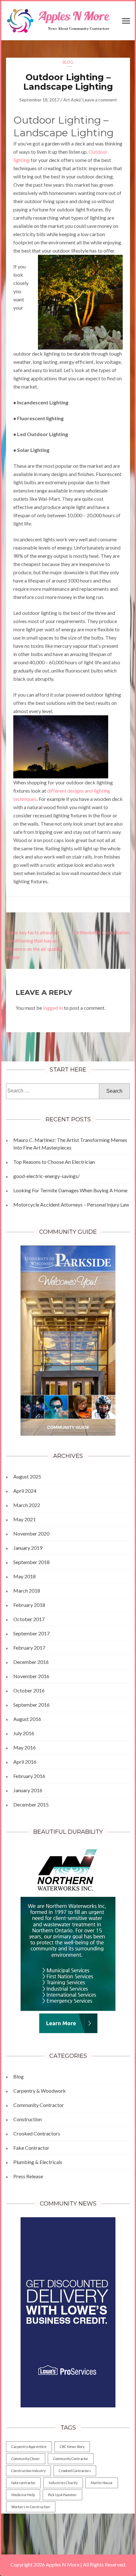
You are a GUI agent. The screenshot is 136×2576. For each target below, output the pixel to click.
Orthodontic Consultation (102, 932)
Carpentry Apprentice (29, 2447)
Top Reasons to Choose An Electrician (54, 1162)
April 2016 (25, 1762)
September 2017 (31, 1633)
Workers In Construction (31, 2507)
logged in (53, 1008)
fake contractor (23, 2483)
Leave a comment (100, 100)
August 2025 (27, 1476)
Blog (68, 62)
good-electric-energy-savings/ (46, 1176)
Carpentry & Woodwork (40, 2091)
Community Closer (26, 2459)
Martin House (102, 2483)
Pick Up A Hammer (62, 2495)
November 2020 (31, 1533)
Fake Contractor (31, 2148)
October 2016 (29, 1690)
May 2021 (25, 1519)
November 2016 (31, 1676)
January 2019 (28, 1548)
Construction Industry (28, 2471)
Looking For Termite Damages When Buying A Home (70, 1190)
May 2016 (25, 1747)
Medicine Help (23, 2495)
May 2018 (25, 1576)
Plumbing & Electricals (38, 2162)
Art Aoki (71, 100)
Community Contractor (39, 2105)
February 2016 (29, 1776)
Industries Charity (63, 2483)
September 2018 (31, 1562)
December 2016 (31, 1662)
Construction (28, 2119)
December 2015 (31, 1804)
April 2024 (25, 1491)
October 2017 (29, 1619)
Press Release (28, 2176)
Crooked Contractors (37, 2133)
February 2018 (29, 1605)
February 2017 (29, 1648)
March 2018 (27, 1591)
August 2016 (27, 1719)
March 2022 (27, 1505)
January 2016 (28, 1790)
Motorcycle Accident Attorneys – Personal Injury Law (71, 1204)
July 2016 (24, 1733)
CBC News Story (72, 2447)
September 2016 (31, 1705)
